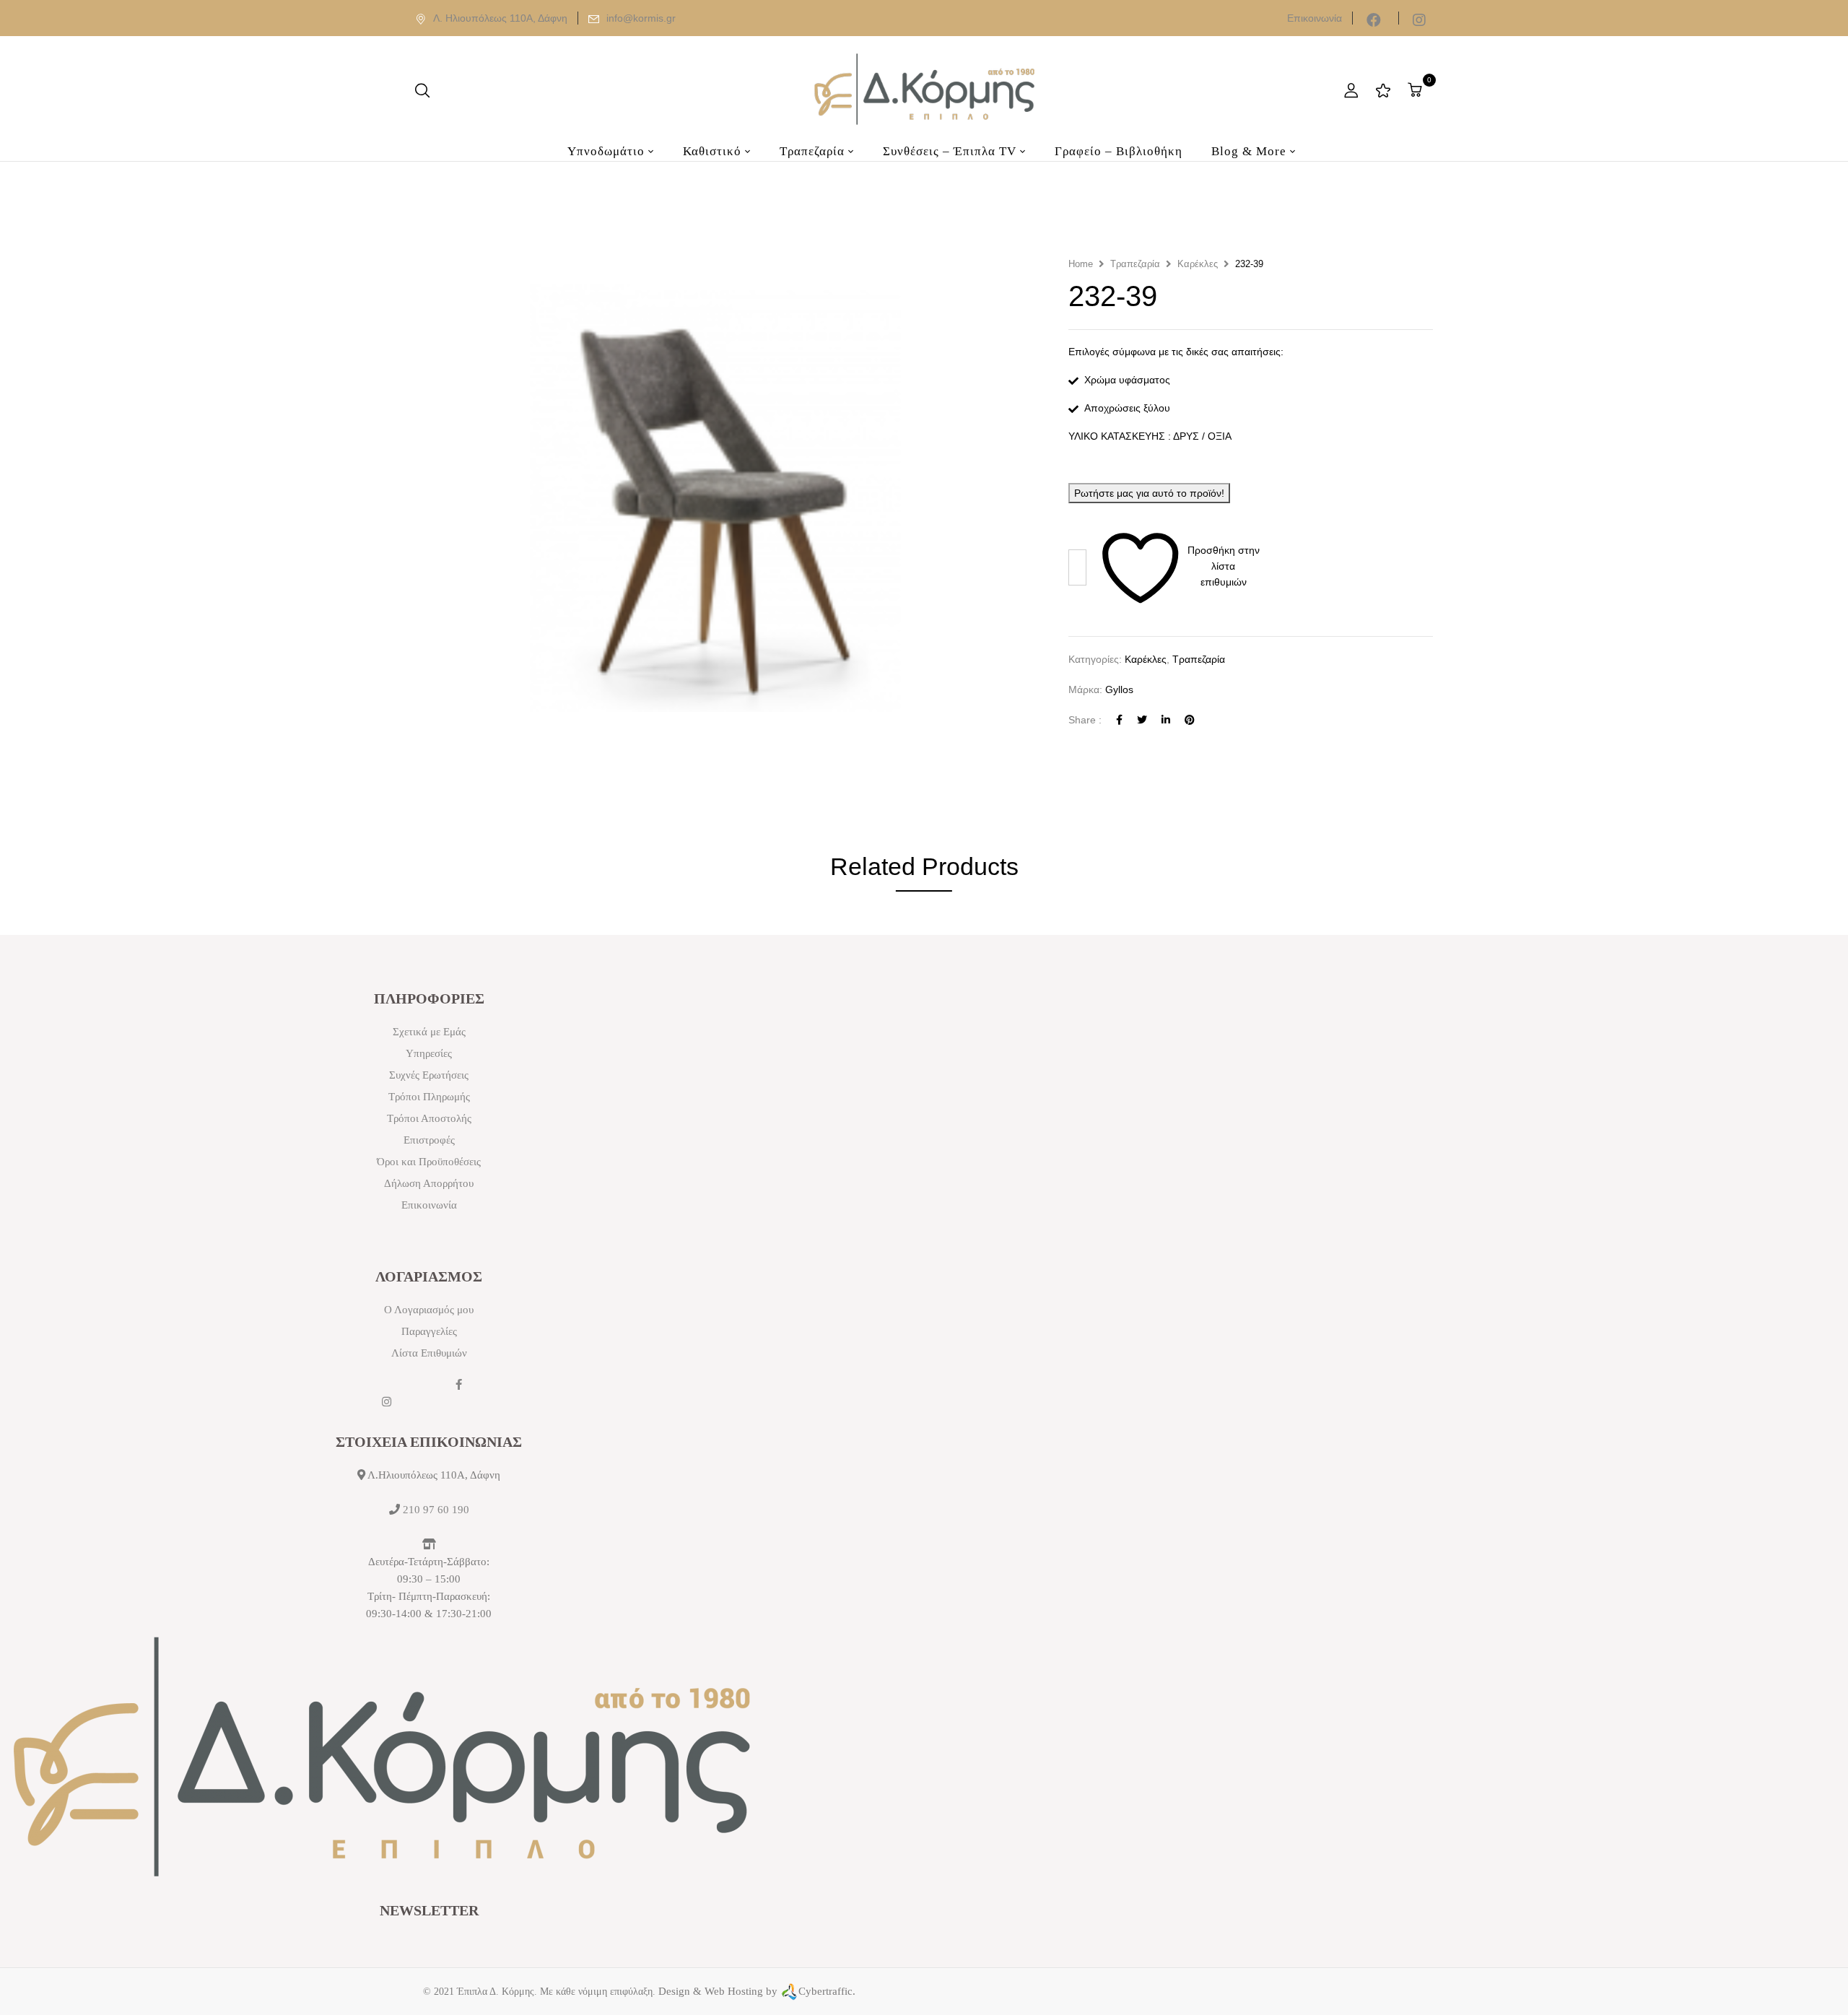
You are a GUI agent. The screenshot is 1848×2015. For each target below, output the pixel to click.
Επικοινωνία (1315, 18)
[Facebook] (1119, 720)
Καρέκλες (1198, 264)
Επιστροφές (429, 1140)
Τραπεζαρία (1135, 264)
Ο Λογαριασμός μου (429, 1310)
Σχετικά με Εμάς (429, 1032)
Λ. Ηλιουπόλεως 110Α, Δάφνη (500, 18)
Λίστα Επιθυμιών (429, 1353)
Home (1081, 264)
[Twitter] (1142, 720)
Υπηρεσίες (429, 1053)
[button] (1417, 90)
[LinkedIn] (1166, 720)
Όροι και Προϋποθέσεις (429, 1162)
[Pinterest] (1190, 720)
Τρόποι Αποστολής (429, 1118)
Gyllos (1119, 689)
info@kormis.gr (641, 18)
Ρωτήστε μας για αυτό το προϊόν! (1149, 493)
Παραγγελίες (429, 1331)
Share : (1085, 720)
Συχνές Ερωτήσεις (429, 1075)
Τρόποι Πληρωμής (429, 1097)
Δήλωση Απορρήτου (429, 1183)
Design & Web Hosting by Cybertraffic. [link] (757, 1991)
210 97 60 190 (436, 1510)
